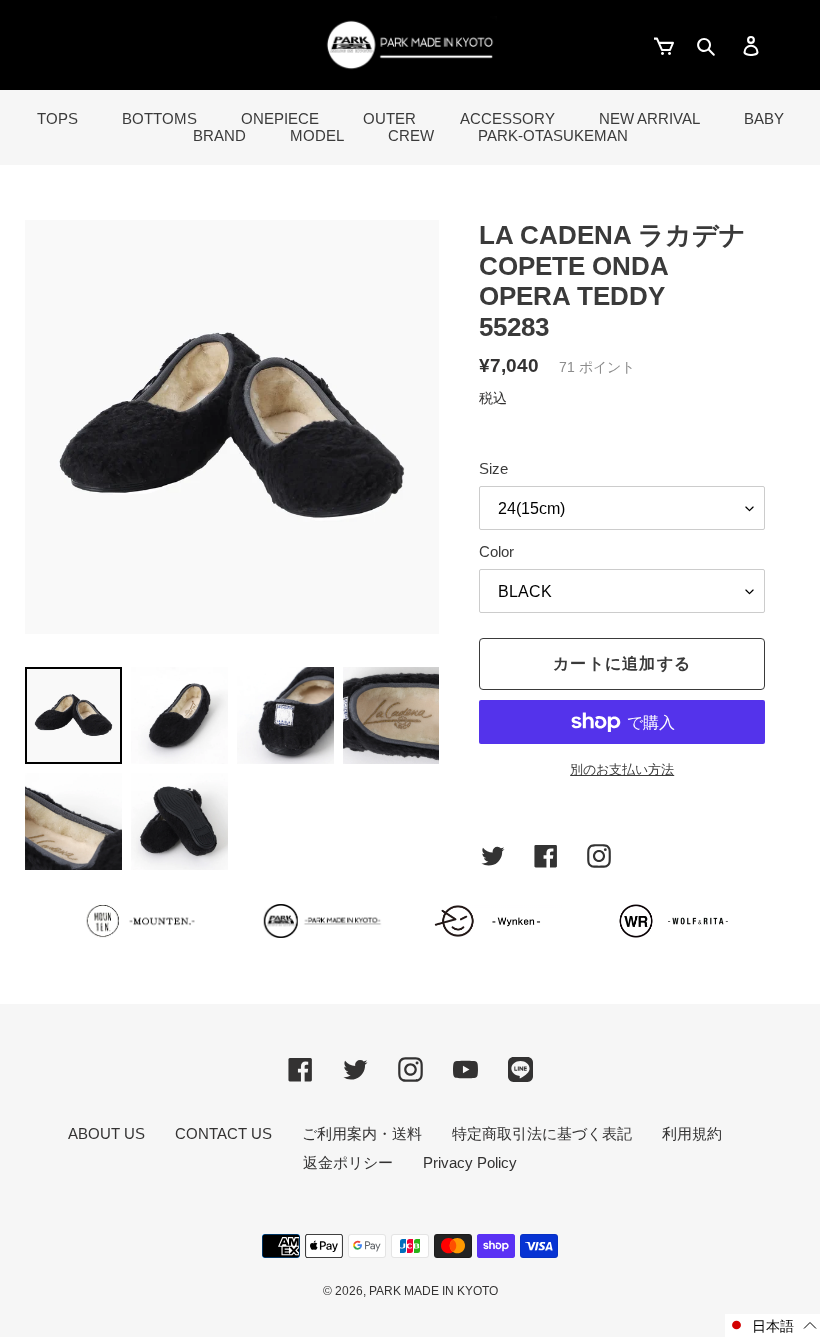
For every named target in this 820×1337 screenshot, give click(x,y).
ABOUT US (106, 1133)
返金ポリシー (348, 1162)
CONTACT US (223, 1133)
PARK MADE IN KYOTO (433, 1291)
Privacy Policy (470, 1162)
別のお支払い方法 (622, 769)
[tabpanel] (232, 427)
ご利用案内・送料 (362, 1133)
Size (493, 468)
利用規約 (692, 1133)
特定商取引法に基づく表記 (542, 1133)
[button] (772, 1325)
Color (496, 551)
